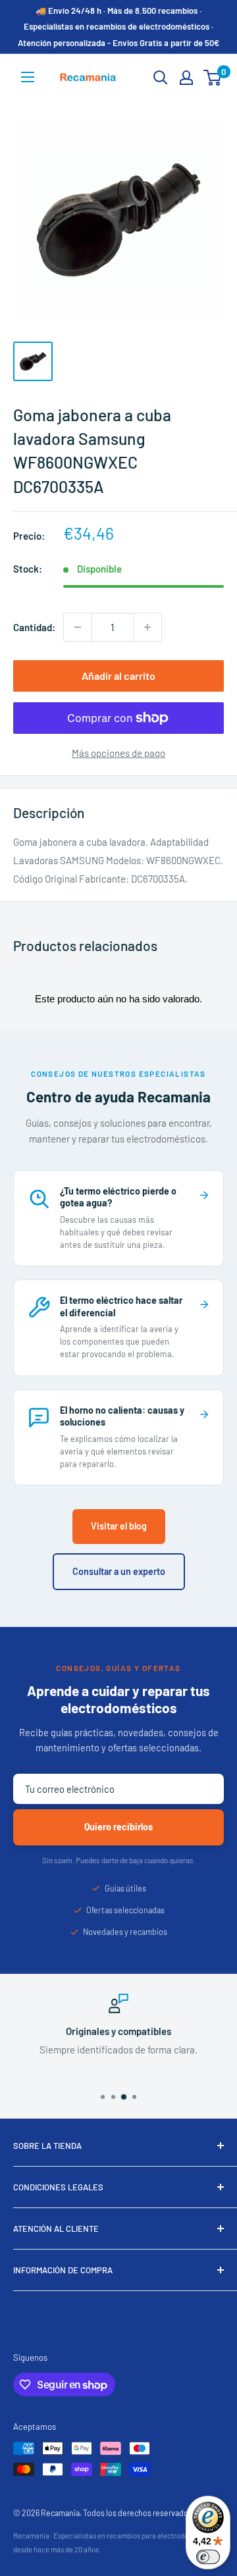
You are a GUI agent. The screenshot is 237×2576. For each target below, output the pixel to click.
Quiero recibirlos (118, 1827)
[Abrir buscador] (161, 78)
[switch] (208, 2557)
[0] (213, 78)
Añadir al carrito (118, 676)
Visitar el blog (119, 1526)
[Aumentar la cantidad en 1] (147, 627)
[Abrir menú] (28, 77)
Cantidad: (34, 627)
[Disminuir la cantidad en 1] (78, 627)
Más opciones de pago (118, 753)
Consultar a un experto (119, 1571)
